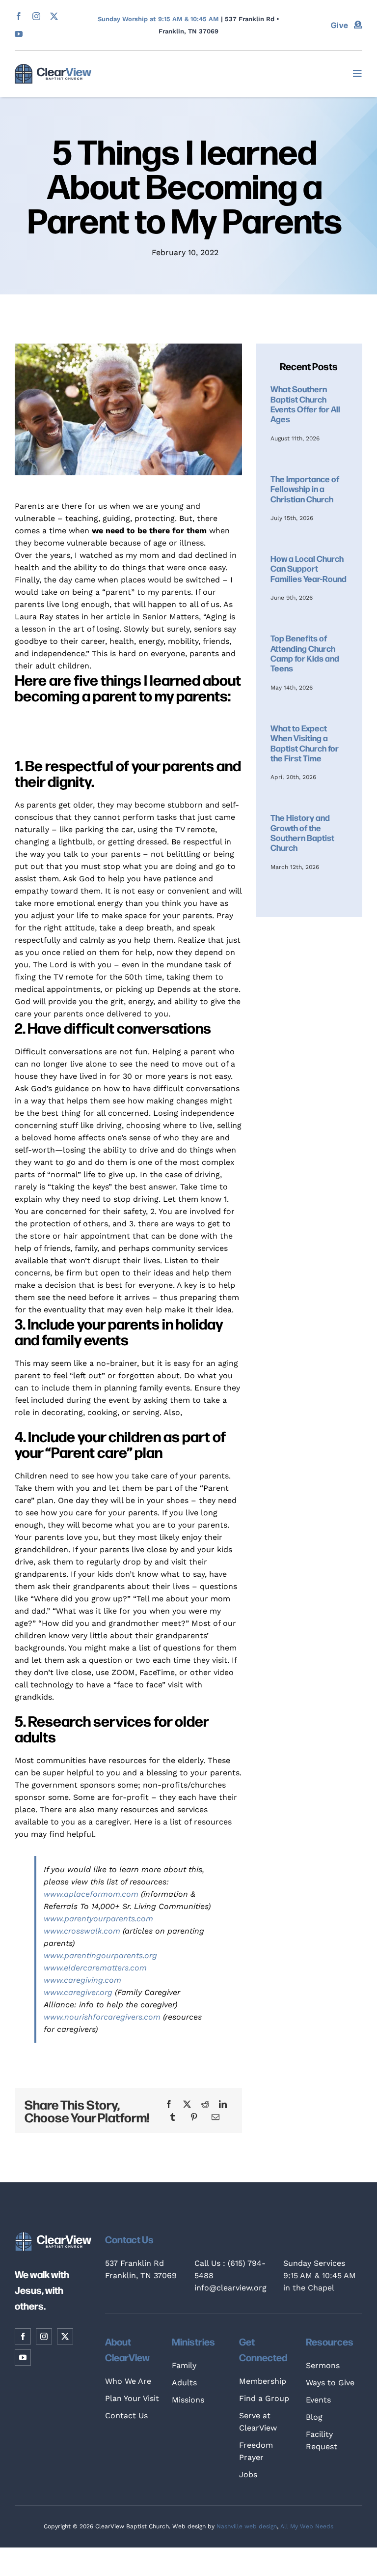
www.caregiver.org (78, 1992)
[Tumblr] (173, 2117)
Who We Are (128, 2381)
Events (318, 2400)
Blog (314, 2417)
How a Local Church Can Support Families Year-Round (309, 568)
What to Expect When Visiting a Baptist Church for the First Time (305, 743)
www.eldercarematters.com (95, 1968)
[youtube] (19, 34)
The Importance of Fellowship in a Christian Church (305, 489)
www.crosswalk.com (82, 1931)
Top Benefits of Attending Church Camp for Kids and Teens (305, 653)
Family (184, 2365)
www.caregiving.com (82, 1980)
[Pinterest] (194, 2117)
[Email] (215, 2117)
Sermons (323, 2365)
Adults (184, 2383)
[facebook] (19, 16)
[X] (187, 2104)
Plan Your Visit (132, 2398)
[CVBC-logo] (53, 68)
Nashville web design (247, 2526)
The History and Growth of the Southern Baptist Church (302, 832)
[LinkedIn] (223, 2104)
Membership (263, 2381)
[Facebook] (169, 2104)
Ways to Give (330, 2383)
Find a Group (264, 2398)
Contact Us (126, 2416)
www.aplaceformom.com (91, 1894)
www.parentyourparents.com (98, 1919)
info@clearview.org (230, 2288)
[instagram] (36, 16)
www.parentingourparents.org (100, 1955)
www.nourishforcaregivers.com (102, 2017)
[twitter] (54, 16)
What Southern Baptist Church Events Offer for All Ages (305, 404)
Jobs (248, 2475)
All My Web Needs (307, 2526)
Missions (188, 2400)
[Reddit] (205, 2104)
